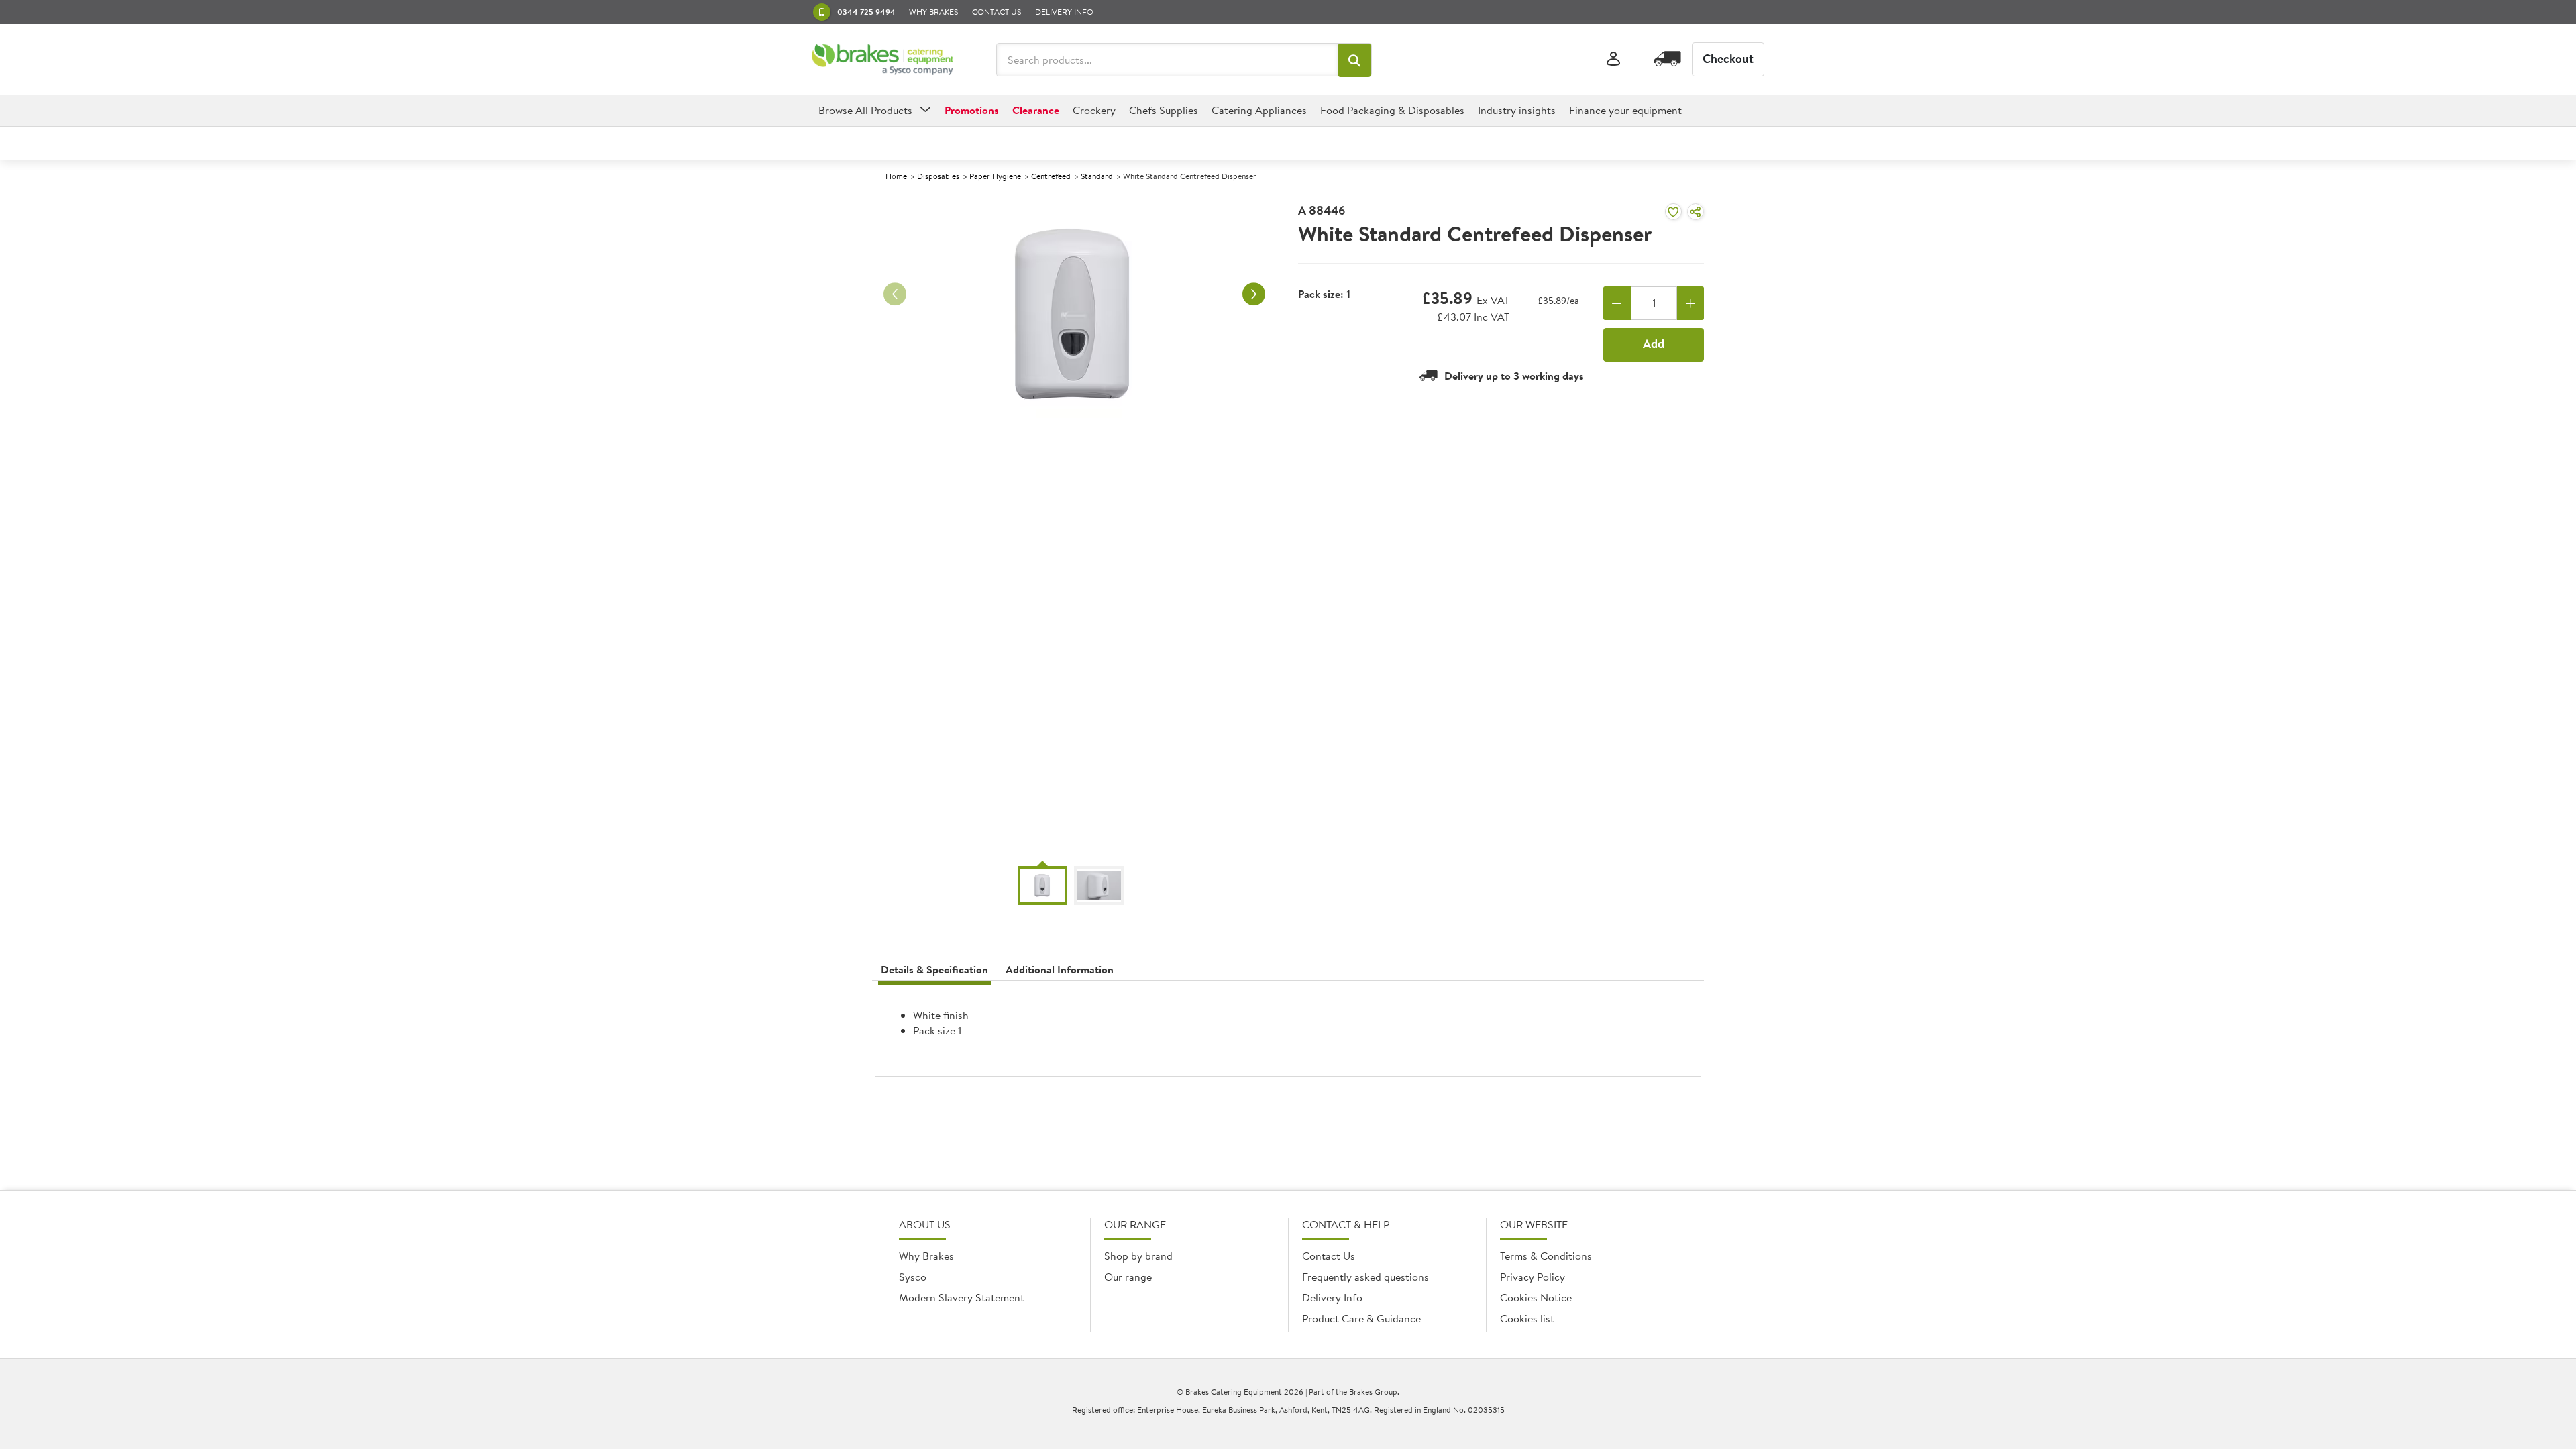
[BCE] (882, 60)
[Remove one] (1617, 303)
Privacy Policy (1533, 1277)
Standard (1097, 176)
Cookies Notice (1536, 1297)
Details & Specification (934, 969)
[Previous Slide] (895, 294)
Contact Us (1329, 1256)
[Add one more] (1691, 303)
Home (896, 176)
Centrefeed (1051, 176)
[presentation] (1288, 1034)
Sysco (913, 1277)
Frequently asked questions (1365, 1277)
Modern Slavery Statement (962, 1297)
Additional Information (1060, 969)
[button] (1354, 60)
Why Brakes (926, 1256)
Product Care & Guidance (1361, 1318)
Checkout (1728, 59)
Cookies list (1527, 1318)
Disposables (938, 176)
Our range (1128, 1277)
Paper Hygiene (995, 176)
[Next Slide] (1254, 294)
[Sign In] (1613, 59)
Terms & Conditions (1546, 1256)
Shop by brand (1138, 1256)
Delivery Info (1332, 1297)
